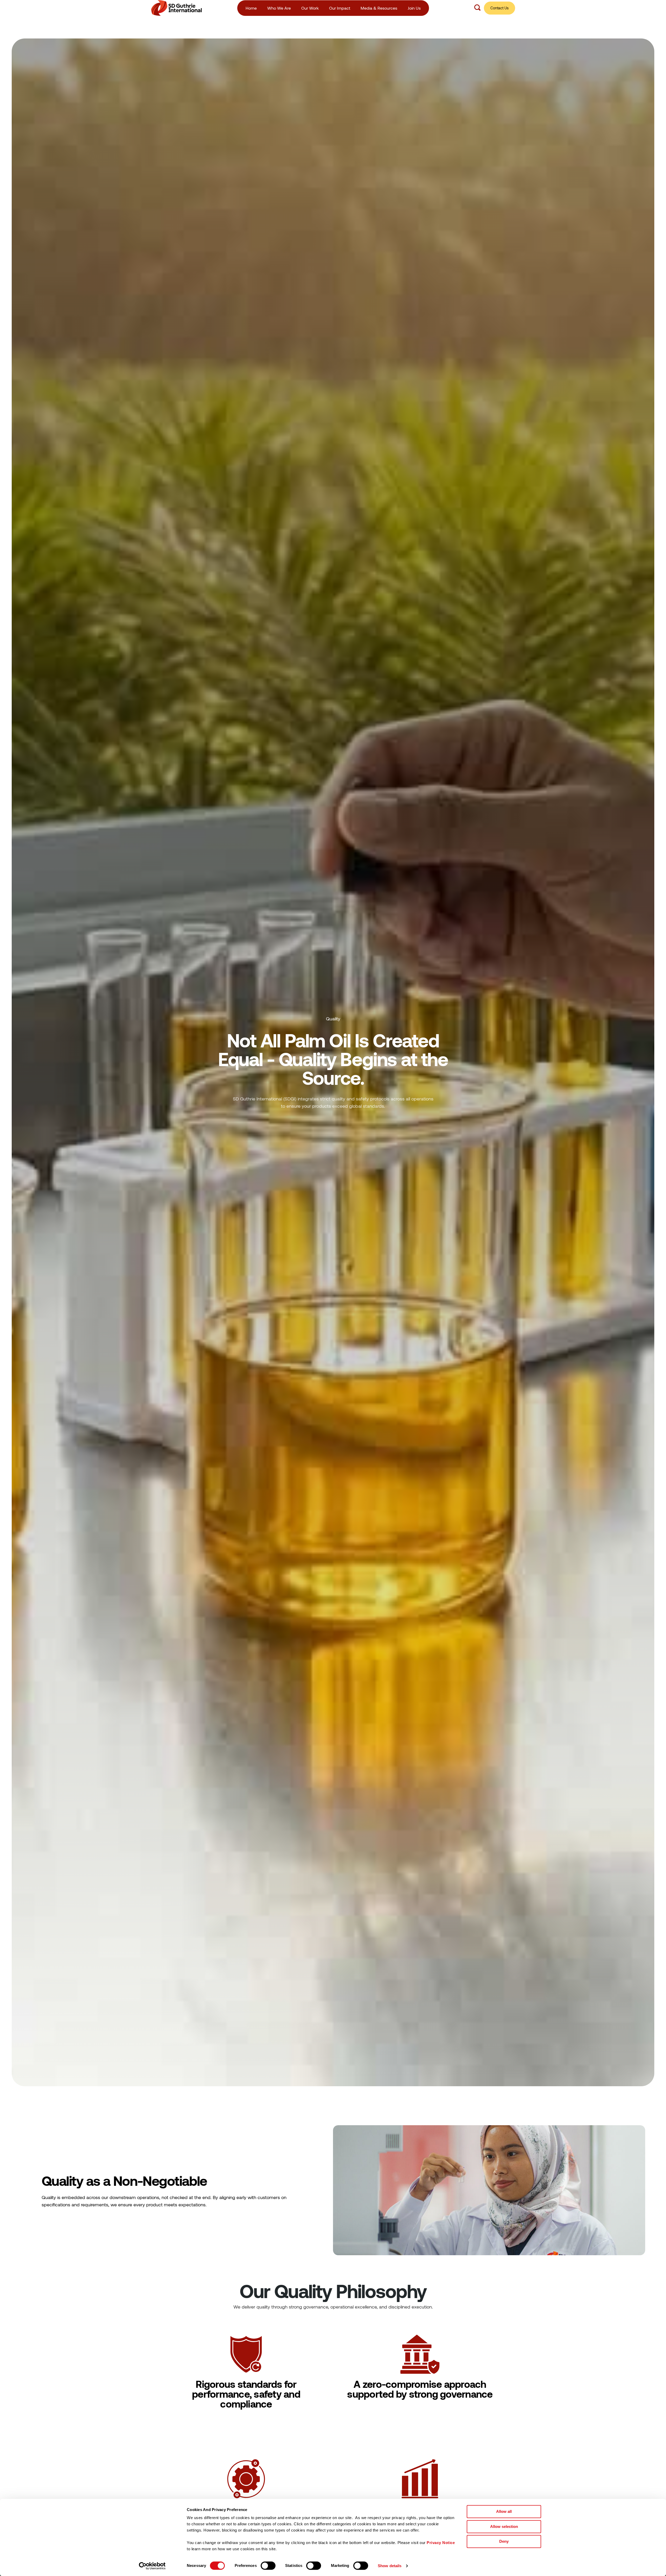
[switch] (268, 2566)
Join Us (414, 8)
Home (251, 8)
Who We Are (279, 8)
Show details (390, 2566)
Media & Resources (379, 8)
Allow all (504, 2511)
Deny (504, 2541)
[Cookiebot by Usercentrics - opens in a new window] (152, 2566)
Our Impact (340, 8)
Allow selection (504, 2526)
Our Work (310, 8)
